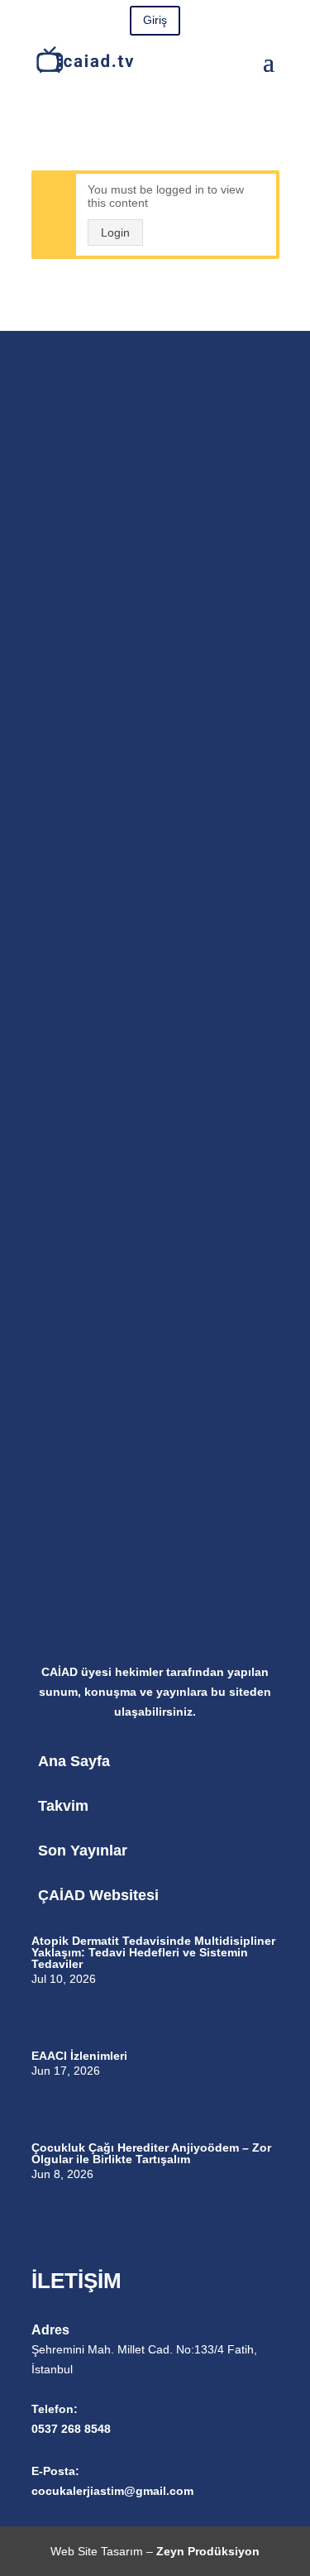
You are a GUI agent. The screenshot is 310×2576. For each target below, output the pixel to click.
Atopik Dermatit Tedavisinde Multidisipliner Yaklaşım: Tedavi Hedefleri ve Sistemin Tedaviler (153, 1952)
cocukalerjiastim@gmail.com (112, 2491)
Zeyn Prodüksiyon (208, 2551)
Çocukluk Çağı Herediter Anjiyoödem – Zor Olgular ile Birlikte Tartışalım (151, 2153)
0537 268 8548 (71, 2429)
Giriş (155, 20)
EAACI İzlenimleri (79, 2056)
